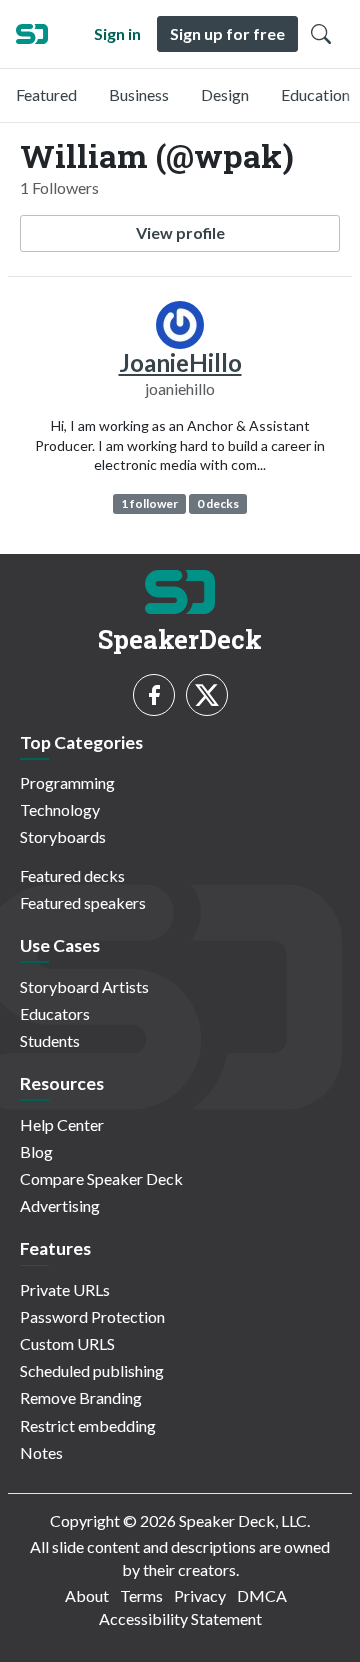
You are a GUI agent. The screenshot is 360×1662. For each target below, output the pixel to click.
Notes (41, 1452)
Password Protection (92, 1316)
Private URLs (65, 1289)
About (87, 1595)
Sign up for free (227, 33)
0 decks (218, 503)
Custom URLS (67, 1343)
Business (139, 94)
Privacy (200, 1595)
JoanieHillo (180, 362)
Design (225, 94)
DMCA (262, 1595)
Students (50, 1040)
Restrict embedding (88, 1425)
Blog (36, 1151)
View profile (180, 232)
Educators (55, 1013)
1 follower (149, 503)
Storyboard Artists (84, 986)
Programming (67, 782)
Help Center (62, 1124)
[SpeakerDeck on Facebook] (154, 695)
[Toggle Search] (321, 34)
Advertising (60, 1205)
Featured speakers (83, 902)
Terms (141, 1595)
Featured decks (72, 875)
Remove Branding (81, 1397)
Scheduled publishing (92, 1370)
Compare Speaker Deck (101, 1178)
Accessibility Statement (180, 1618)
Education (315, 94)
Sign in (117, 33)
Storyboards (63, 836)
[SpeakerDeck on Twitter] (207, 695)
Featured (46, 94)
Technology (60, 809)
